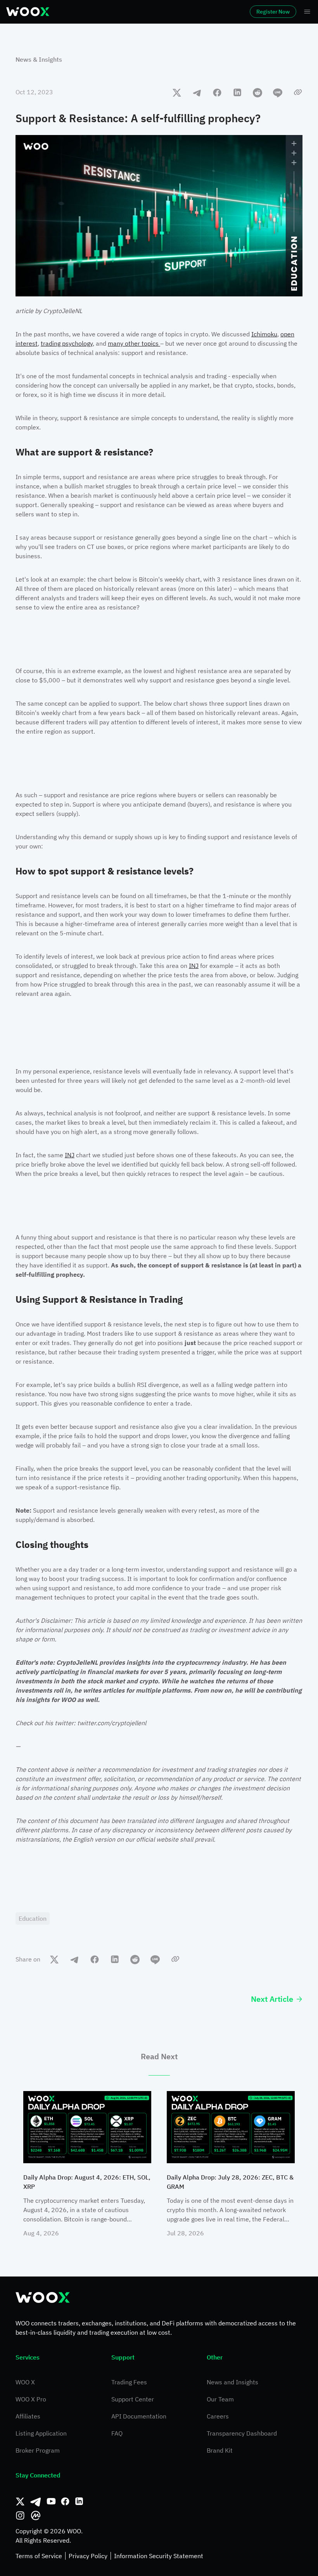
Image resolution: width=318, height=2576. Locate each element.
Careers (218, 2416)
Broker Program (38, 2450)
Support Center (133, 2399)
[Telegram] (36, 2502)
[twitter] (177, 92)
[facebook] (217, 92)
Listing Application (41, 2433)
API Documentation (139, 2416)
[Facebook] (65, 2502)
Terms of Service (39, 2556)
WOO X (25, 2382)
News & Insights (39, 59)
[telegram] (197, 92)
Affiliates (28, 2416)
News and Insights (232, 2382)
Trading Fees (129, 2382)
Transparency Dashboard (242, 2433)
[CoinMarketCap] (36, 2515)
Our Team (220, 2399)
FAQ (117, 2433)
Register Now (273, 12)
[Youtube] (51, 2502)
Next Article (272, 1999)
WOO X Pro (31, 2399)
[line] (278, 92)
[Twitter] (20, 2502)
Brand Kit (220, 2450)
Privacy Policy (88, 2556)
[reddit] (258, 92)
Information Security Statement (159, 2556)
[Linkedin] (79, 2502)
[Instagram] (20, 2515)
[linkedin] (237, 92)
